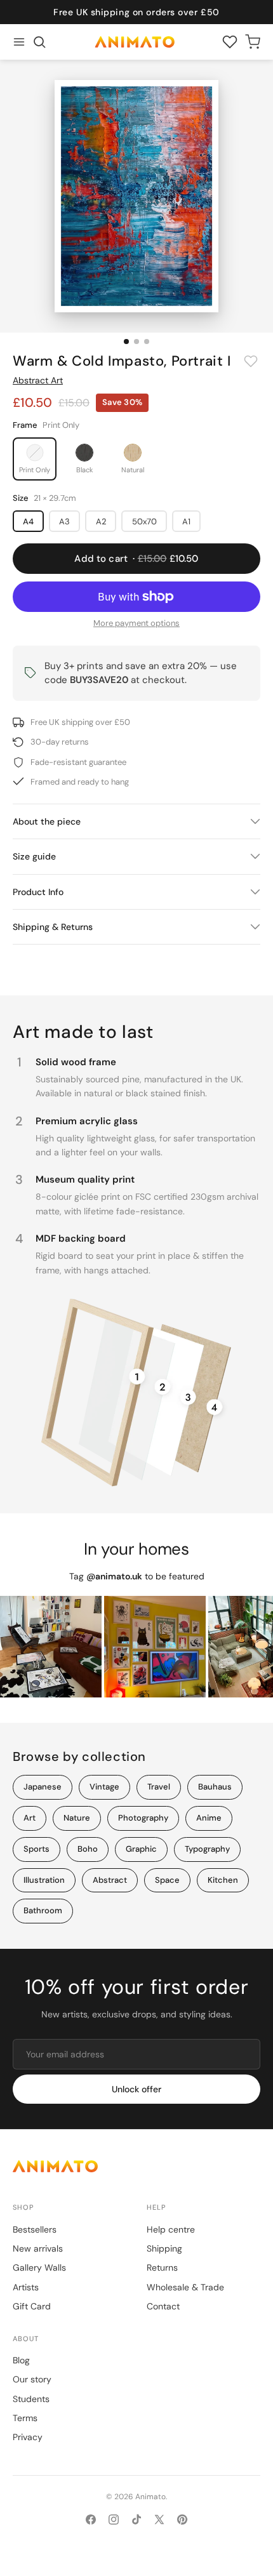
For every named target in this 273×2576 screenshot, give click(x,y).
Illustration (44, 1880)
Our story (32, 2379)
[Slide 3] (147, 342)
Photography (143, 1818)
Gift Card (32, 2306)
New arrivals (38, 2248)
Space (167, 1880)
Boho (88, 1849)
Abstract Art (38, 380)
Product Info (38, 892)
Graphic (141, 1849)
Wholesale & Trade (185, 2287)
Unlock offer (136, 2089)
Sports (37, 1849)
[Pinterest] (182, 2520)
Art (30, 1818)
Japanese (43, 1787)
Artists (26, 2287)
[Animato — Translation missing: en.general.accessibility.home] (136, 2166)
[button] (39, 42)
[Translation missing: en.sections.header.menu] (19, 42)
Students (31, 2399)
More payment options (136, 623)
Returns (162, 2267)
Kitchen (223, 1880)
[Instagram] (114, 2520)
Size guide (34, 856)
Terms (25, 2418)
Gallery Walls (39, 2267)
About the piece (47, 821)
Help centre (171, 2229)
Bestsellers (35, 2229)
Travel (159, 1787)
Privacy (28, 2437)
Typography (207, 1849)
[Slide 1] (126, 342)
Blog (21, 2360)
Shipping (164, 2248)
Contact (163, 2306)
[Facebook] (91, 2520)
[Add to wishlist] (251, 361)
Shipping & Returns (53, 927)
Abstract (110, 1880)
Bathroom (43, 1910)
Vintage (104, 1787)
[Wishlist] (230, 42)
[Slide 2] (136, 342)
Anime (209, 1818)
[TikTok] (136, 2520)
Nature (77, 1818)
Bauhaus (215, 1787)
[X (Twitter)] (159, 2520)
